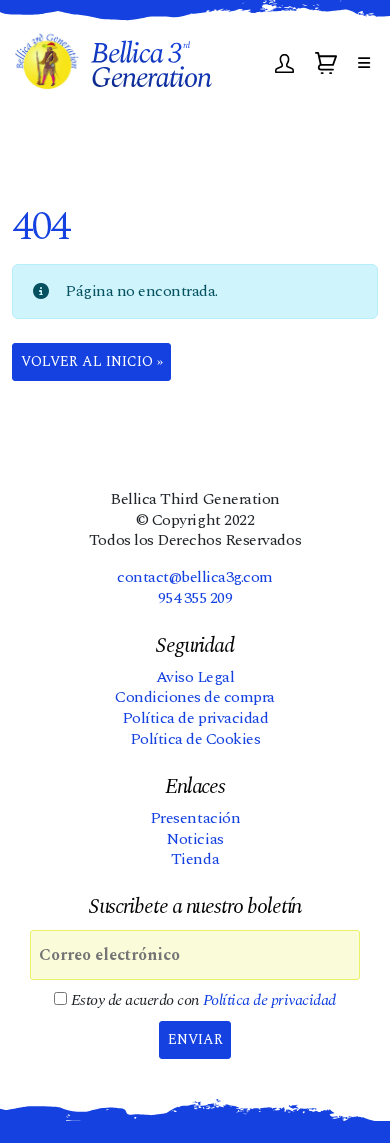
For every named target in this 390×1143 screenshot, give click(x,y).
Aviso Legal (195, 677)
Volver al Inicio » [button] (92, 361)
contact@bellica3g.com (195, 577)
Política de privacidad (195, 718)
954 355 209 (195, 598)
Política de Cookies (195, 739)
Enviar (195, 1039)
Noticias (194, 839)
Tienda (195, 859)
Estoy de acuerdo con (201, 1000)
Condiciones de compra (195, 697)
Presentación (195, 818)
